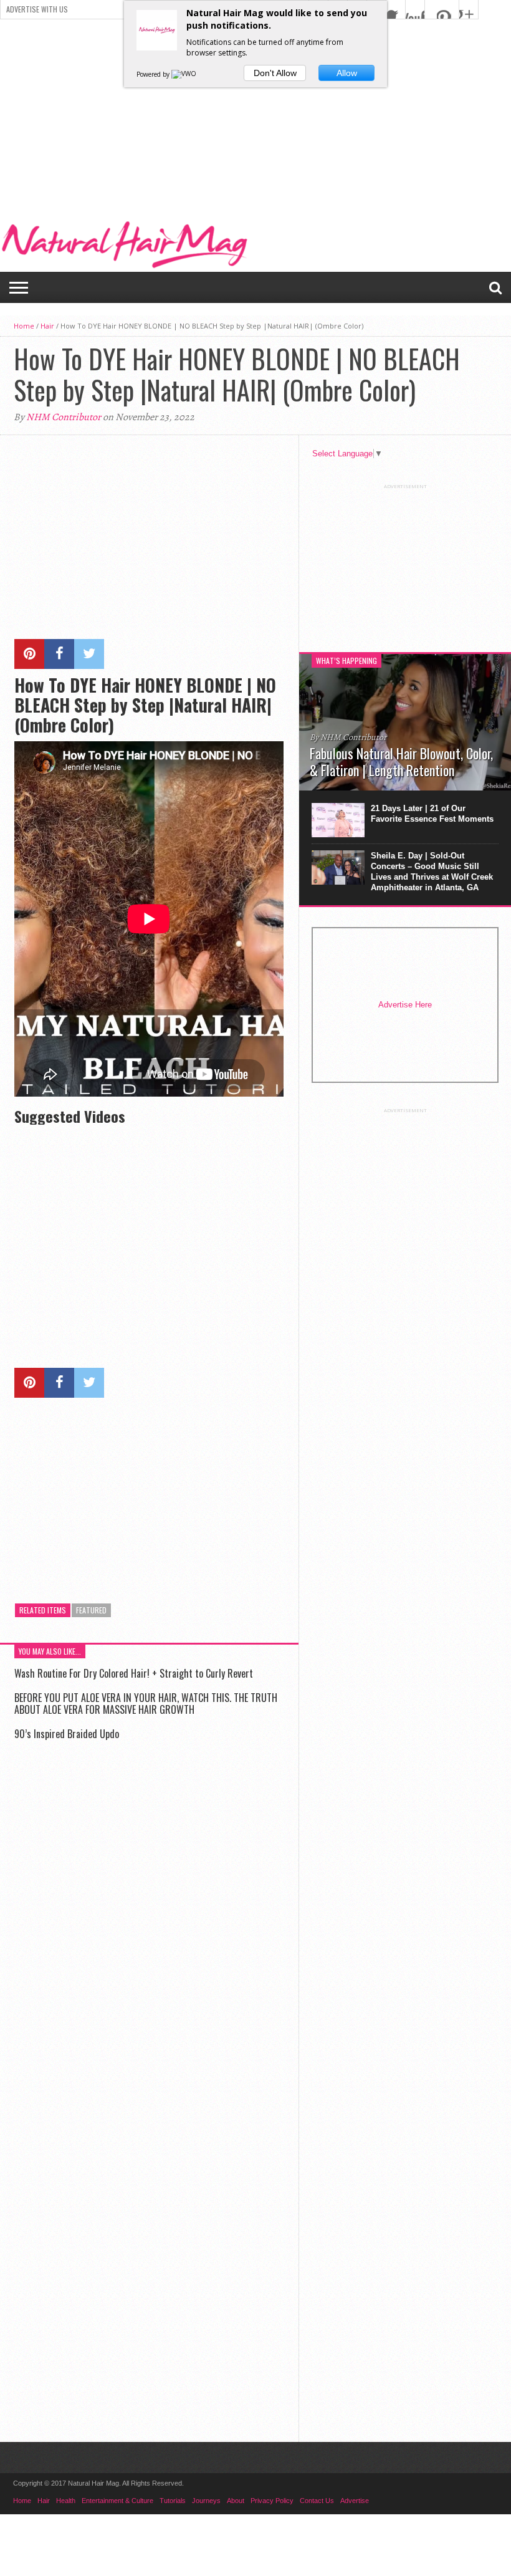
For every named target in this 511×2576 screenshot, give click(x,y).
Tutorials (173, 2501)
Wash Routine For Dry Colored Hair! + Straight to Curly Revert (134, 1673)
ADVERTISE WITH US (37, 9)
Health (66, 2501)
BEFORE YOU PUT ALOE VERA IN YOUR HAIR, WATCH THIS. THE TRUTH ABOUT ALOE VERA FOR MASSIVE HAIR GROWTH (146, 1704)
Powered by (154, 74)
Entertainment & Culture (117, 2501)
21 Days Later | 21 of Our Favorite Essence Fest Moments (432, 814)
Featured (91, 1610)
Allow (347, 73)
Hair (47, 326)
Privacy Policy (272, 2501)
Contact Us (317, 2501)
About (236, 2501)
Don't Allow (275, 73)
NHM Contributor (64, 417)
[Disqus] (149, 1928)
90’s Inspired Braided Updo (67, 1734)
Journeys (206, 2501)
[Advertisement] (255, 113)
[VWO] (184, 74)
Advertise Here (405, 1005)
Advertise (355, 2501)
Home (24, 326)
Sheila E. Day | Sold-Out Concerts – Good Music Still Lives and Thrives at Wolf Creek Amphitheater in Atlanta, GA (432, 872)
